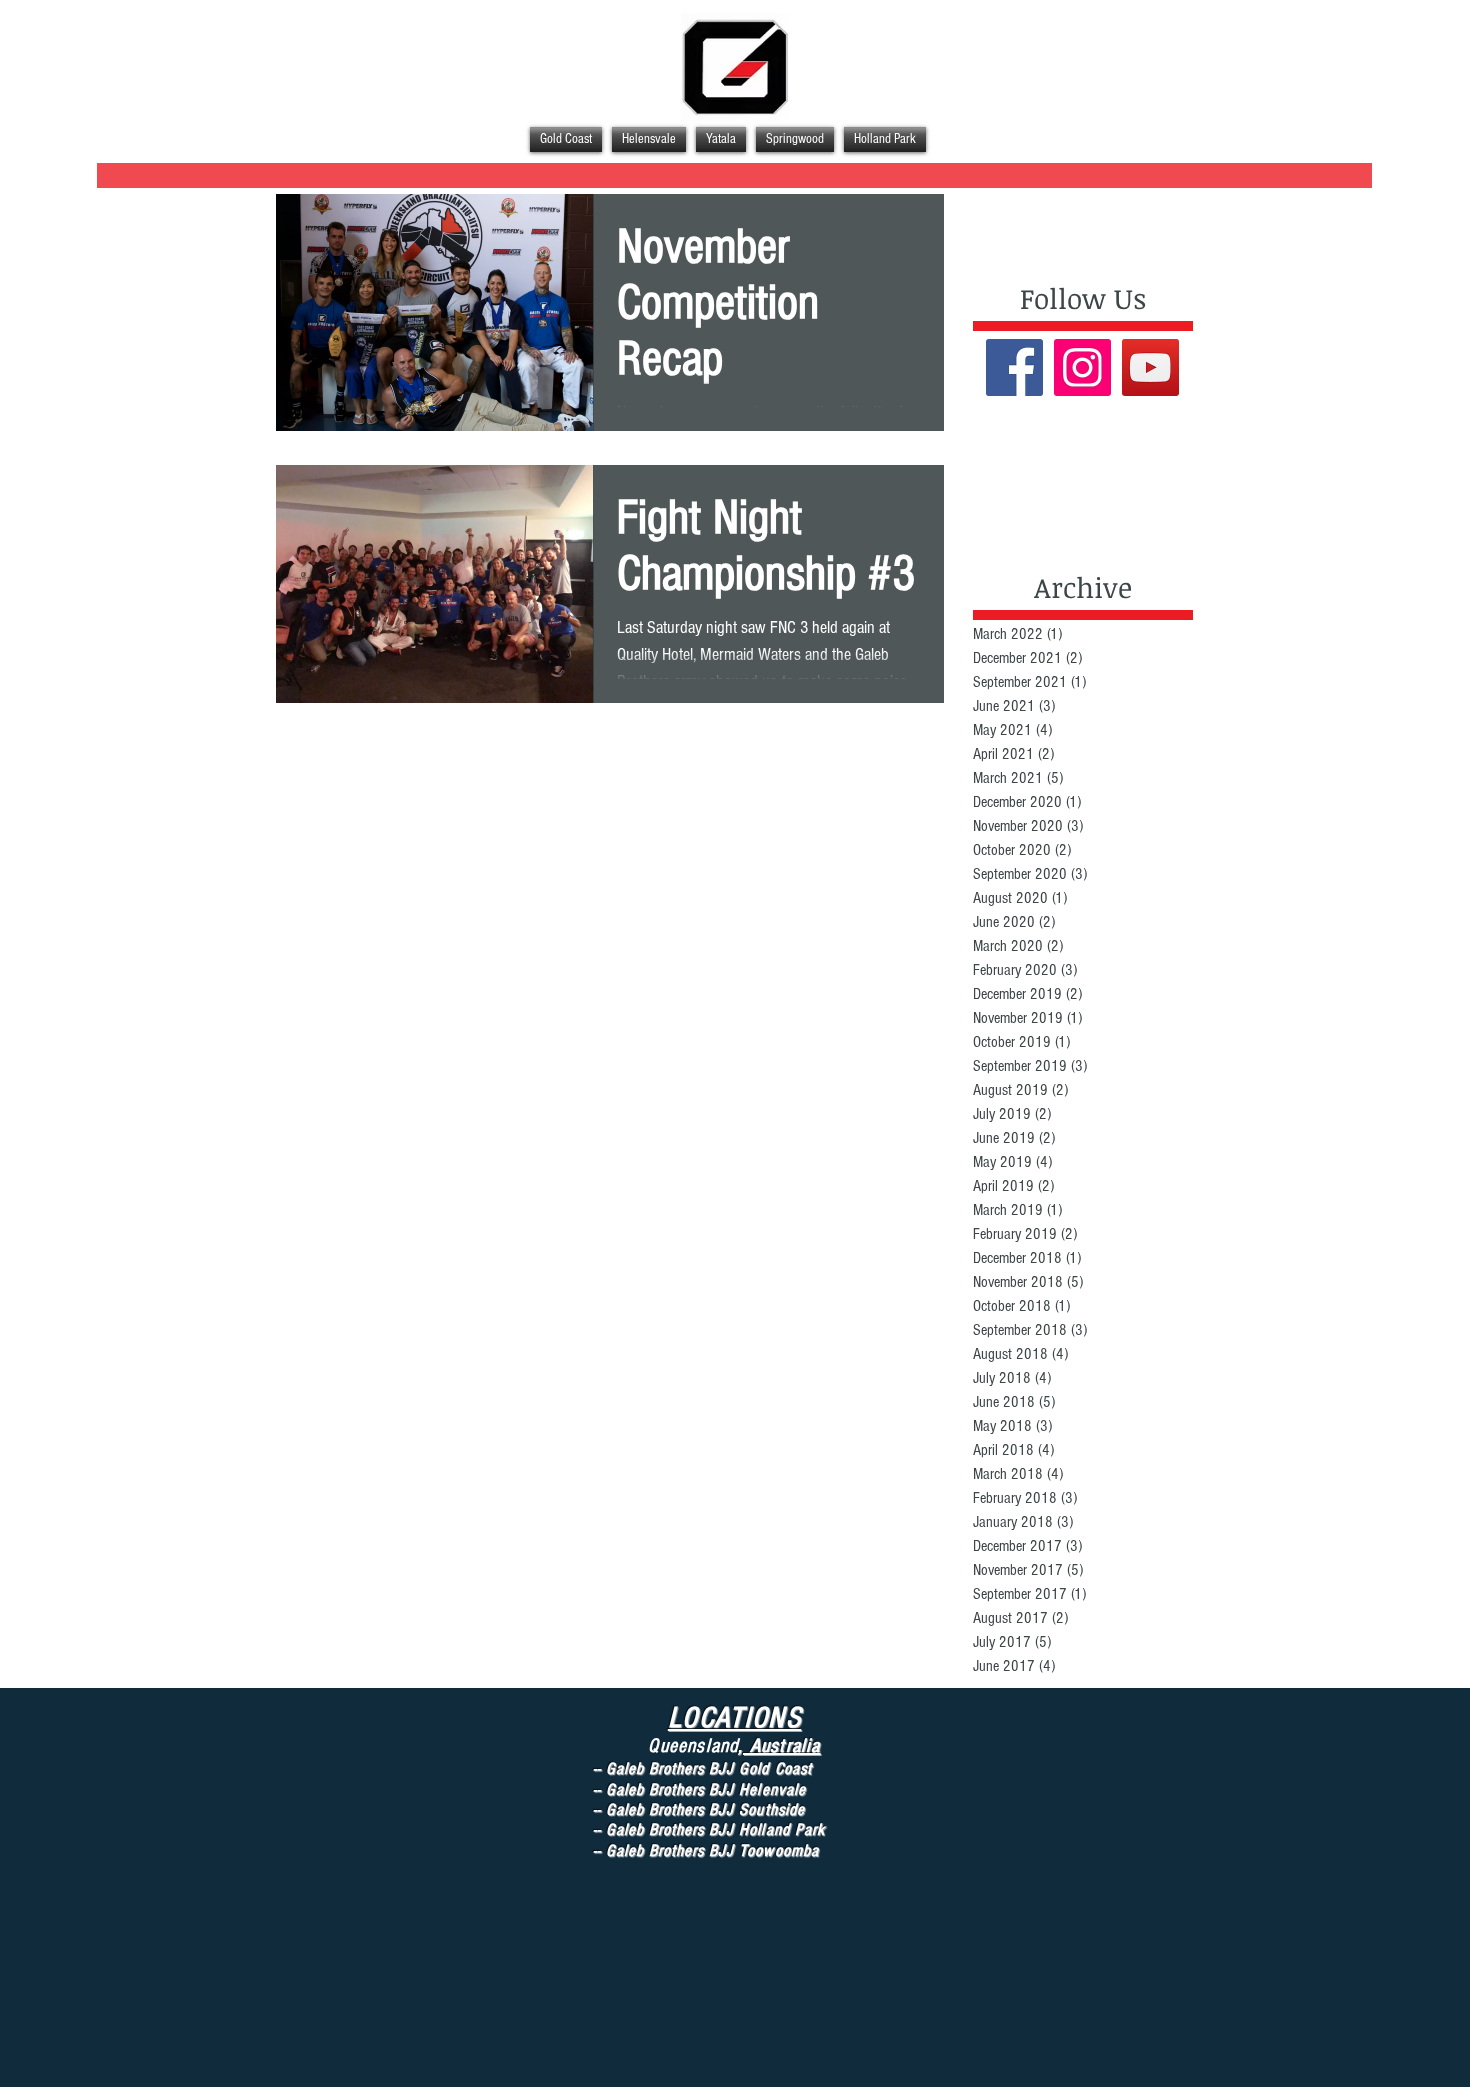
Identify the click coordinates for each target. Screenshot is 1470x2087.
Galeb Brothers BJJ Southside (708, 1809)
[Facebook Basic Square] (1014, 367)
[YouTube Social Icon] (1150, 367)
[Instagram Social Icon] (1082, 367)
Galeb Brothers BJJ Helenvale (708, 1789)
